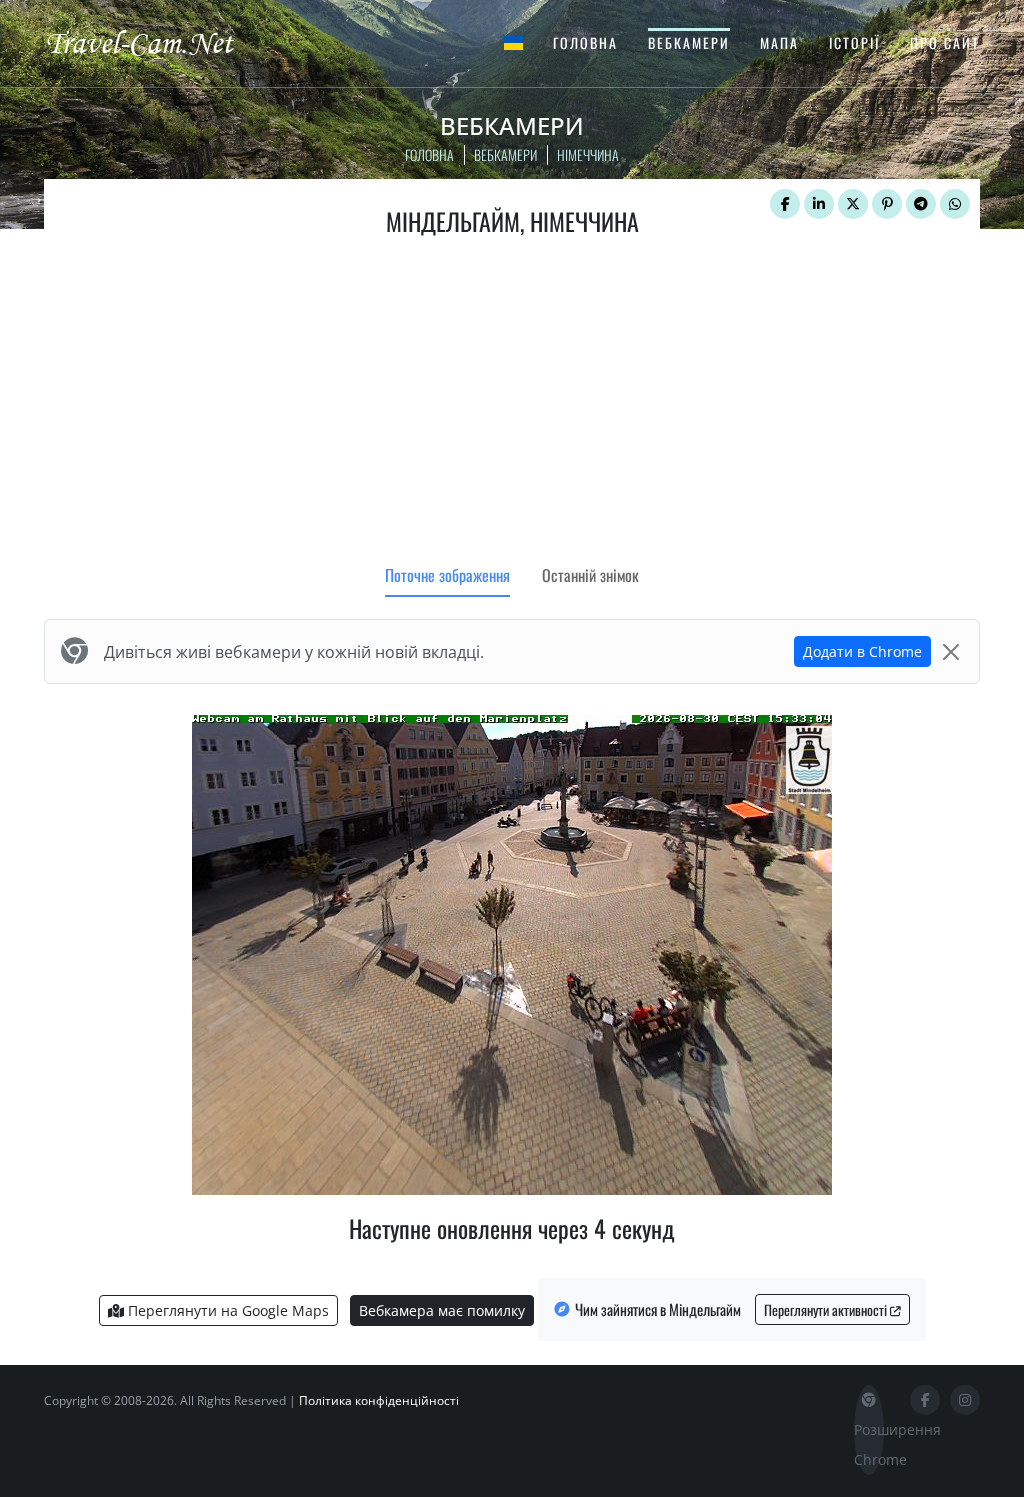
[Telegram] (921, 204)
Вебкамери (689, 42)
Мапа (779, 42)
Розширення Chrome (869, 1444)
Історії (854, 42)
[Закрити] (951, 652)
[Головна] (157, 42)
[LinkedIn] (819, 204)
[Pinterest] (887, 204)
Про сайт (945, 42)
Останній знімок (590, 575)
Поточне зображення (447, 575)
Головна (585, 42)
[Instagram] (965, 1400)
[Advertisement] (512, 405)
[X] (853, 204)
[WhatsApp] (955, 204)
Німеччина (588, 154)
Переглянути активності (827, 1309)
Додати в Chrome (862, 651)
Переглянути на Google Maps (226, 1310)
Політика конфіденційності (379, 1400)
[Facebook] (785, 204)
